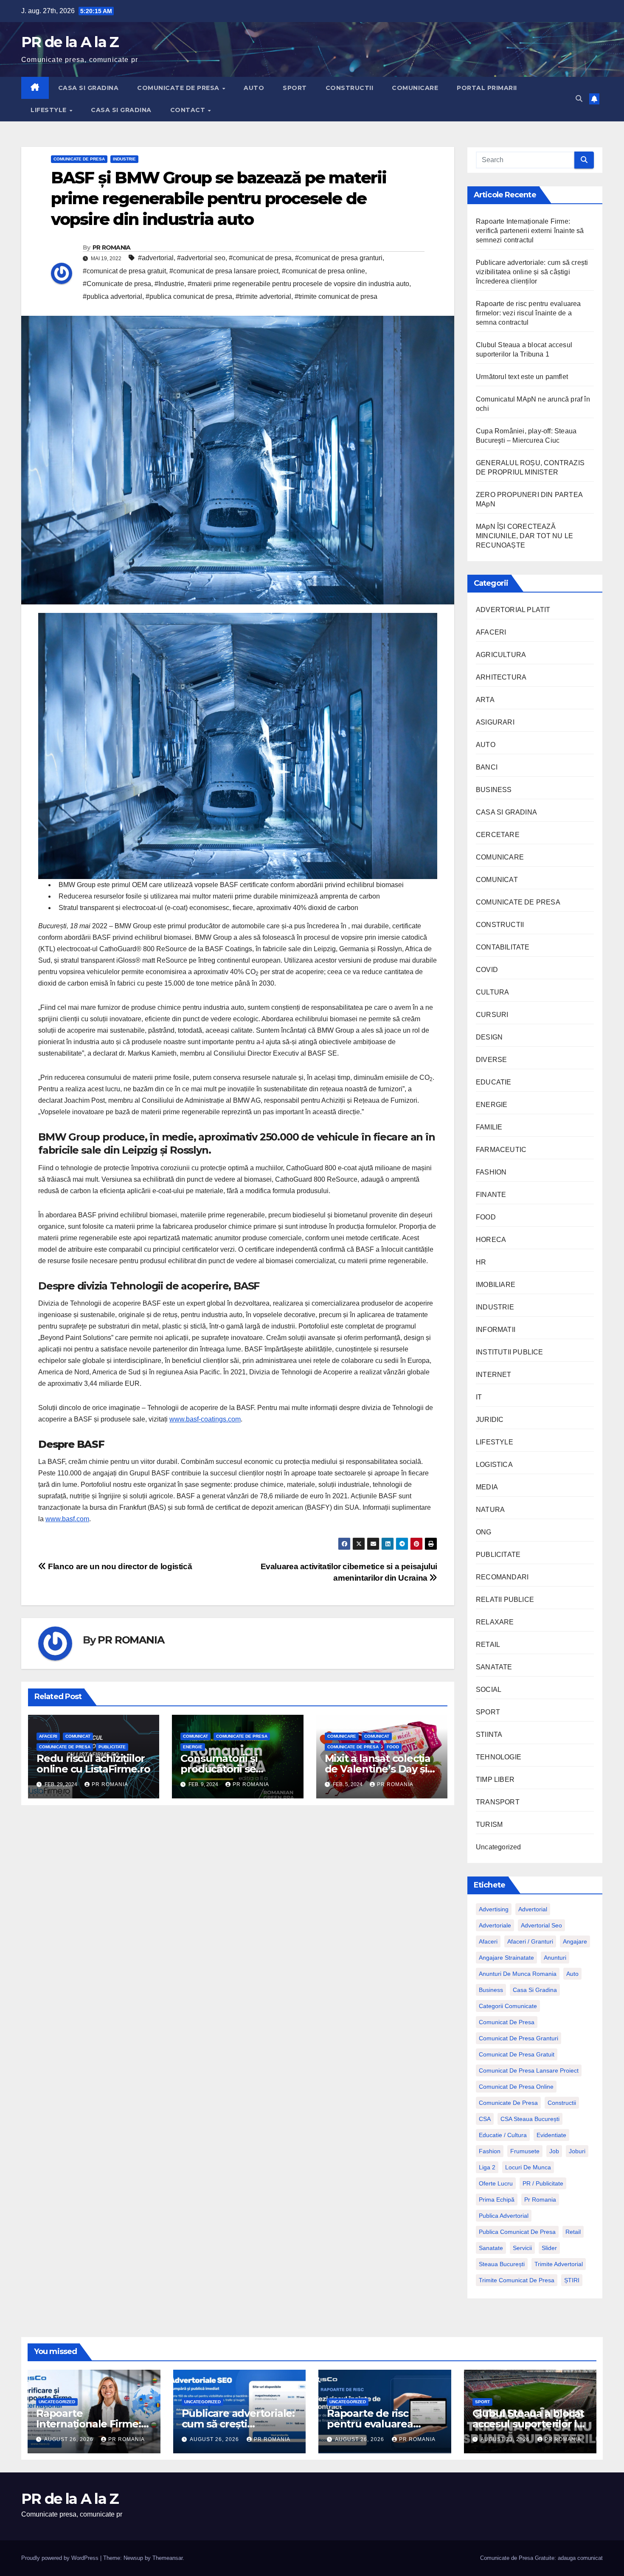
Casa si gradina (535, 1990)
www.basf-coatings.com (205, 1419)
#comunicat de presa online (323, 271)
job (554, 2151)
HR (481, 1262)
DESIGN (489, 1037)
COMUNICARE (415, 88)
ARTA (485, 700)
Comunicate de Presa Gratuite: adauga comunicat (541, 2558)
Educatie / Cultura (503, 2135)
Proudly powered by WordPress (61, 2558)
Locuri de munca (528, 2167)
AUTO (254, 88)
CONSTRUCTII (350, 88)
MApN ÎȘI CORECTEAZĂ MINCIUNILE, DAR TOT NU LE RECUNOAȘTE (524, 536)
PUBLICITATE (112, 1747)
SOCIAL (489, 1690)
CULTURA (492, 992)
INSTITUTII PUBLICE (510, 1352)
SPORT (295, 88)
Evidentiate (551, 2135)
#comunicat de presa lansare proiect (224, 271)
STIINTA (489, 1735)
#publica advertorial (112, 296)
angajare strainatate (506, 1958)
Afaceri (488, 1941)
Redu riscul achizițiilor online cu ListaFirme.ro (93, 1764)
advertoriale (495, 1925)
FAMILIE (489, 1127)
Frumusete (525, 2151)
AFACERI (48, 1736)
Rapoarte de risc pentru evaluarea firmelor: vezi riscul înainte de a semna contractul (528, 313)
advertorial (533, 1909)
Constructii (562, 2103)
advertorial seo (541, 1925)
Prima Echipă (497, 2200)
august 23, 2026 (506, 2439)
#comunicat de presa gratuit (124, 271)
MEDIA (487, 1487)
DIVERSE (491, 1060)
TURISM (489, 1825)
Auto (572, 1974)
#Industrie (169, 284)
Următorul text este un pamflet (522, 377)
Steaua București (502, 2264)
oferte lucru (496, 2183)
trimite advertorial (559, 2264)
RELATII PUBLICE (505, 1600)
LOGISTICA (494, 1465)
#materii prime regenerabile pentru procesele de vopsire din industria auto (298, 284)
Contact (189, 110)
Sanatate (491, 2248)
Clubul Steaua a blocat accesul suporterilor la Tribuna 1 (528, 2424)
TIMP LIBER (495, 1780)
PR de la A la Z (70, 42)
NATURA (490, 1510)
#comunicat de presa (260, 258)
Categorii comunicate (508, 2006)
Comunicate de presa (508, 2103)
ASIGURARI (495, 722)
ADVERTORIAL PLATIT (513, 610)
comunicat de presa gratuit (517, 2054)
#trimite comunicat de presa (336, 296)
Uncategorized (499, 1847)
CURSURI (492, 1015)
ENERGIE (193, 1747)
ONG (484, 1532)
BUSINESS (494, 790)
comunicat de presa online (516, 2087)
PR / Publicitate (543, 2183)
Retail (573, 2232)
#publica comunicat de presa (189, 296)
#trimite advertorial (263, 296)
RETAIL (488, 1645)
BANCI (487, 767)
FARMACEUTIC (501, 1150)
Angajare (575, 1941)
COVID (487, 970)
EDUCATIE (494, 1082)
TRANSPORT (498, 1802)
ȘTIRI (572, 2280)
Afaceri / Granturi (530, 1941)
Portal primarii (487, 88)
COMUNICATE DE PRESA (179, 88)
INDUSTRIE (124, 159)
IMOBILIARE (496, 1285)
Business (491, 1990)
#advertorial (156, 258)
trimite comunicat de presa (517, 2280)
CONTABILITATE (503, 947)
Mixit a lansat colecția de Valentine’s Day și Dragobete (378, 1769)
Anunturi (555, 1958)
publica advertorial (504, 2216)
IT (479, 1397)
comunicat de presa (507, 2022)
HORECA (491, 1240)
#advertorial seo (201, 258)
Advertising (494, 1909)
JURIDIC (490, 1420)
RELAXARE (495, 1622)
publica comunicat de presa (517, 2232)
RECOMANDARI (502, 1577)
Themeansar (167, 2558)
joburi (577, 2151)
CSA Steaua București (530, 2119)
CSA (485, 2119)
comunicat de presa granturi (519, 2038)
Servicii (522, 2248)
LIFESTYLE (49, 110)
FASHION (491, 1172)
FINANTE (491, 1195)
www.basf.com (67, 1519)
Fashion (490, 2151)
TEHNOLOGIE (499, 1757)
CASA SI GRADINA (89, 88)
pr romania (540, 2200)
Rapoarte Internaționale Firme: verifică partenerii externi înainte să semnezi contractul (530, 231)
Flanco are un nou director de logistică (119, 1566)
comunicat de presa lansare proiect (529, 2070)
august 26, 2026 (70, 2439)
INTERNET (494, 1375)
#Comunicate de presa (117, 284)
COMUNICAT (78, 1736)
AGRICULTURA (501, 655)
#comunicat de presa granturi (339, 258)
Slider (549, 2248)
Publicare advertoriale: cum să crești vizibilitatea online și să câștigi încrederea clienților (532, 272)
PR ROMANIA (112, 247)
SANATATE (494, 1667)
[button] (579, 99)
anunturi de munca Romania (518, 1974)
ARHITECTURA (501, 677)
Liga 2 (487, 2167)
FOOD (393, 1747)
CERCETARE (498, 835)
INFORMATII (496, 1330)
